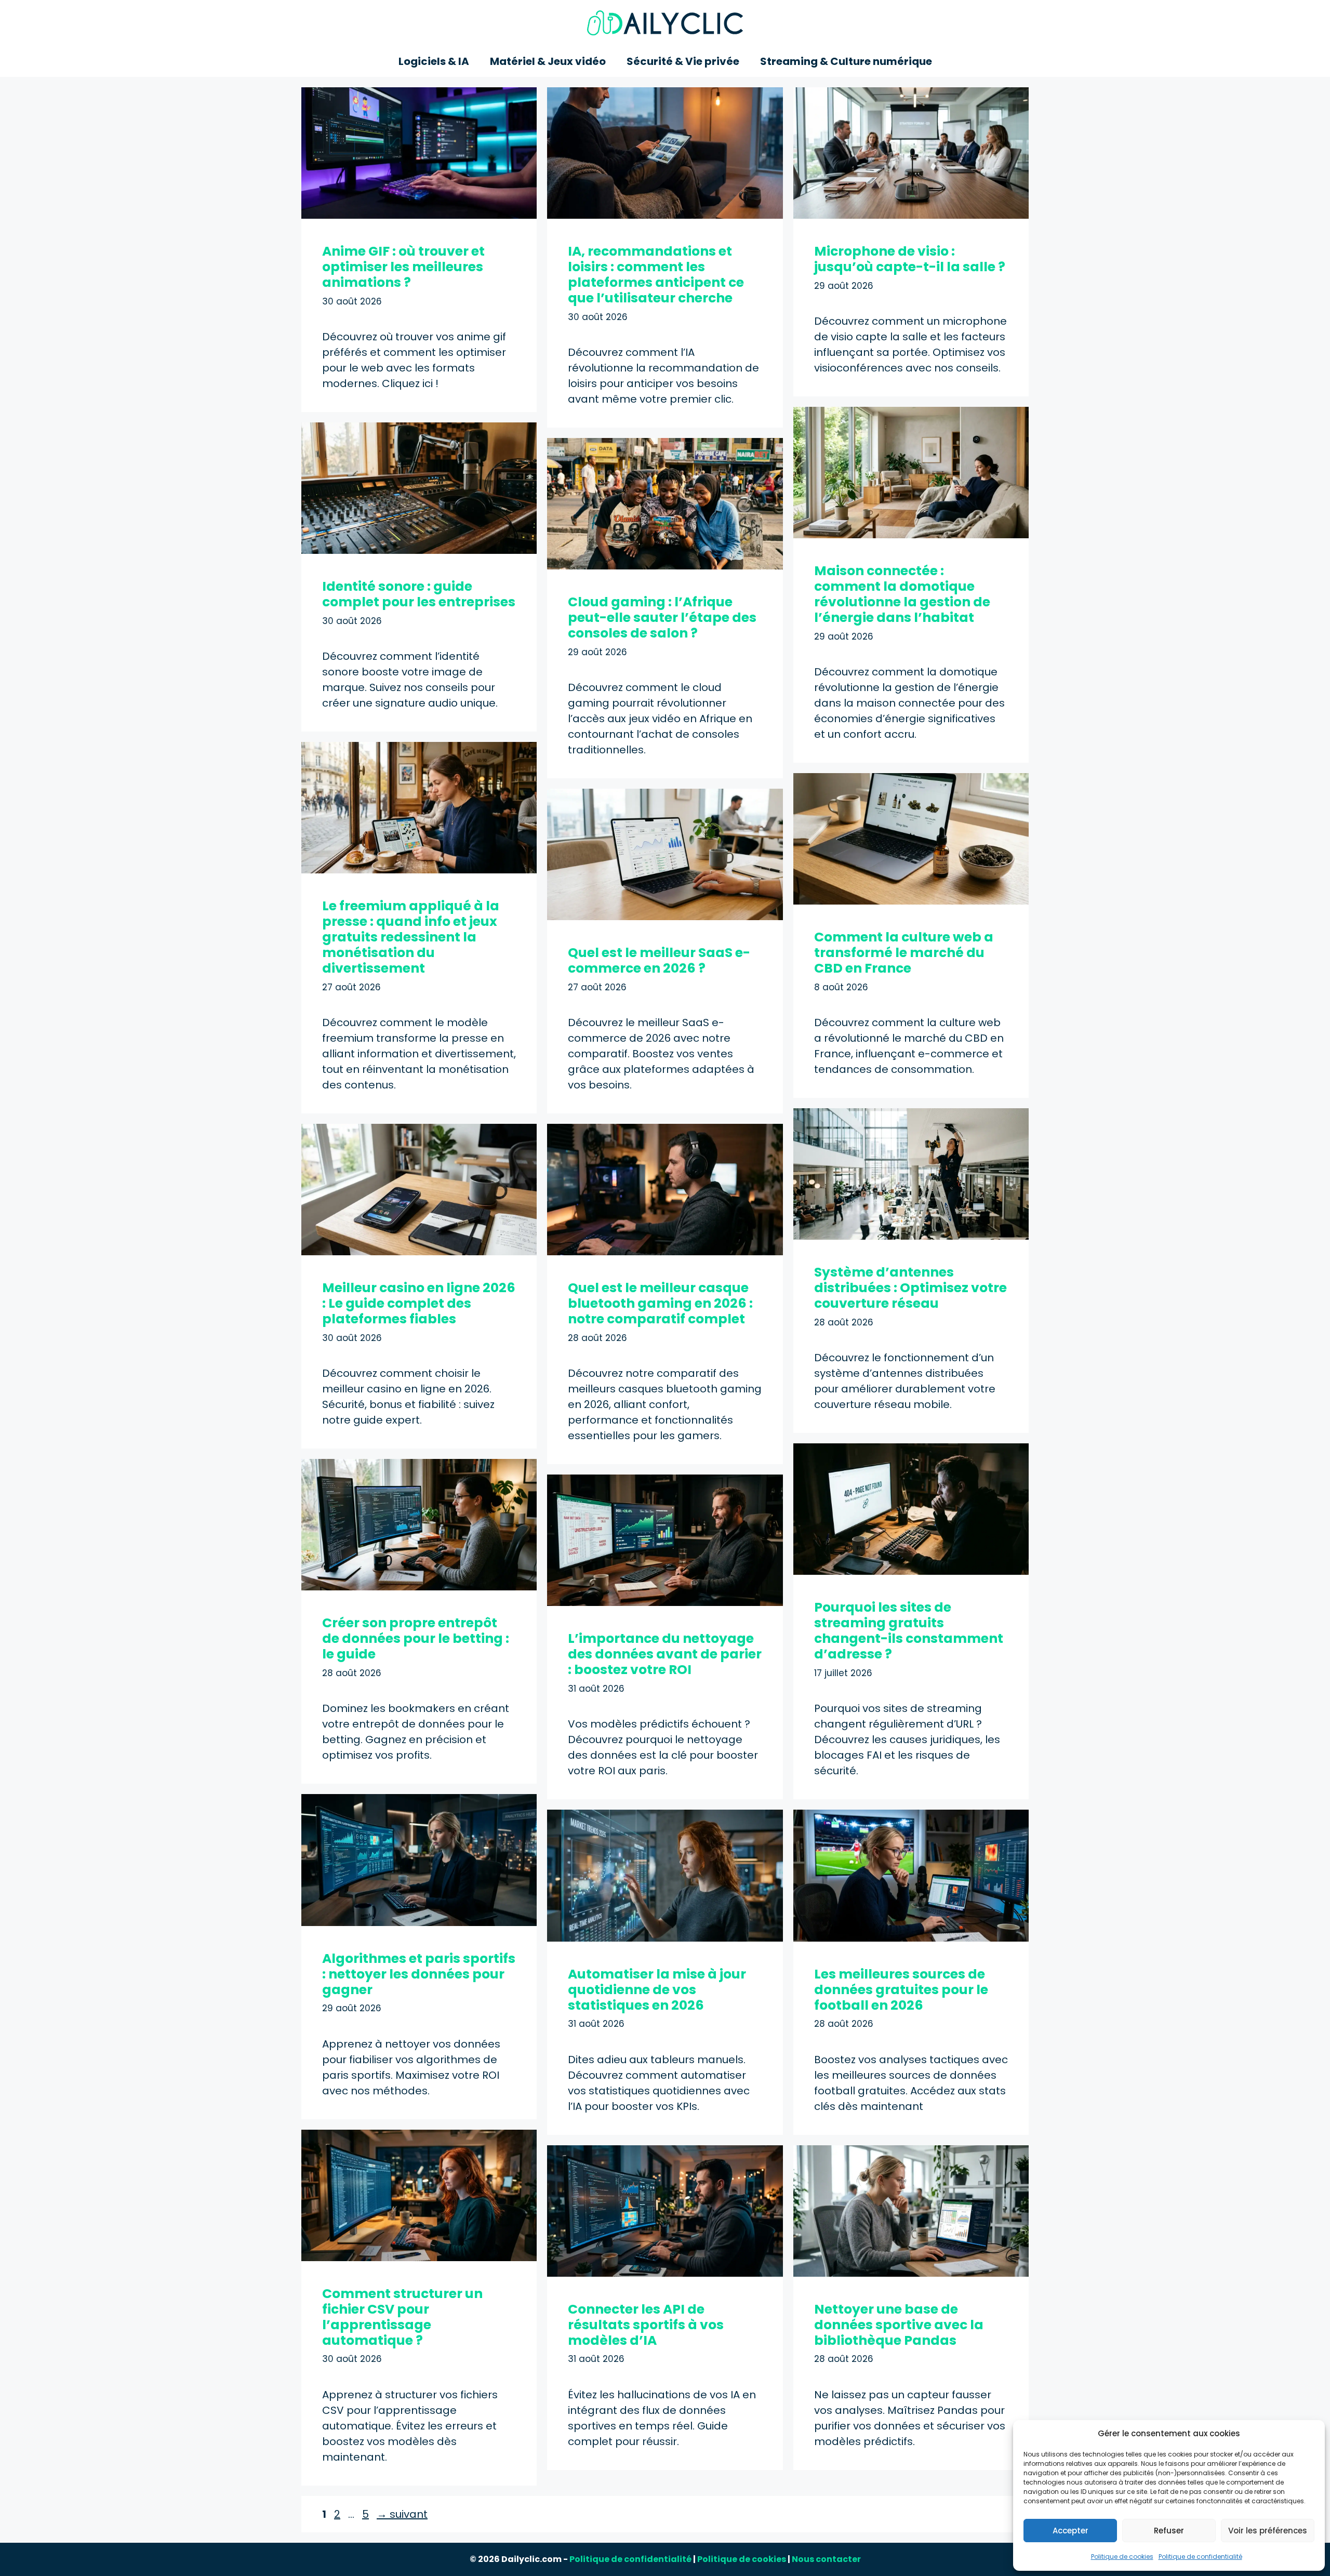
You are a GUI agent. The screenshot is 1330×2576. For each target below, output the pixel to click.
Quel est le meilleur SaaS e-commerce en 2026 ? (659, 960)
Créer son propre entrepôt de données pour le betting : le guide (416, 1638)
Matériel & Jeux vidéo (548, 61)
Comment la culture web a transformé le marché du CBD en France (904, 953)
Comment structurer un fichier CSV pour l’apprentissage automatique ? (402, 2317)
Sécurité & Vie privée (683, 61)
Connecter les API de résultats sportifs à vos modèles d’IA (646, 2325)
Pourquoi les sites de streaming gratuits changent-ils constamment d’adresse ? (909, 1631)
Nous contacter (826, 2559)
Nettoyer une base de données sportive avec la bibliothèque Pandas (899, 2325)
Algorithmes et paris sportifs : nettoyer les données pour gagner (419, 1974)
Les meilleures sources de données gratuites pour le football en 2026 (901, 1990)
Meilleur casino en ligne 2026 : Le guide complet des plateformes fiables (419, 1303)
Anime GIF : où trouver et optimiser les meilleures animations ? (403, 267)
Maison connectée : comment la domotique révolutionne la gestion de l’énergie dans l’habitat (902, 594)
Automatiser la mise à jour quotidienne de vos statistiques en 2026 (657, 1990)
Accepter (1070, 2531)
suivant (402, 2514)
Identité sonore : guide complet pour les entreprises (419, 594)
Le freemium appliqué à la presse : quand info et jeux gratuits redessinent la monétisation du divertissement (411, 937)
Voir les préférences (1268, 2531)
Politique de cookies (1122, 2557)
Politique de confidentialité (1200, 2557)
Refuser (1169, 2531)
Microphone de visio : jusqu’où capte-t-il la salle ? (910, 259)
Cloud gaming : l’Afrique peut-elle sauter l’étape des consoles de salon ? (662, 618)
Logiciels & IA (434, 61)
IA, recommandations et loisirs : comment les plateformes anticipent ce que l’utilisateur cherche (656, 275)
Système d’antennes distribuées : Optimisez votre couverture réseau (910, 1288)
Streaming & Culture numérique (846, 61)
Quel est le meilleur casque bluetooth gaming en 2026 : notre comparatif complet (660, 1303)
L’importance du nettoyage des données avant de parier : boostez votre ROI (665, 1654)
